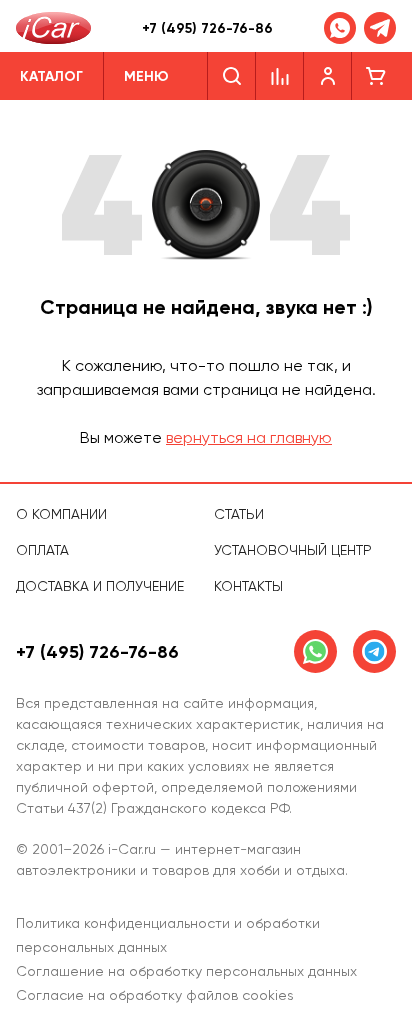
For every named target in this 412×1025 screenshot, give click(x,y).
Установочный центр (293, 550)
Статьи (239, 514)
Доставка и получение (100, 586)
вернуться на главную (249, 437)
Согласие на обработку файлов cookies (155, 995)
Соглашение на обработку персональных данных (186, 971)
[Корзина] (376, 76)
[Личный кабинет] (328, 76)
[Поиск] (231, 76)
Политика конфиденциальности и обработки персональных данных (168, 935)
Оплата (42, 550)
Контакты (248, 586)
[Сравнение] (280, 76)
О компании (61, 514)
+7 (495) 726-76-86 (207, 28)
